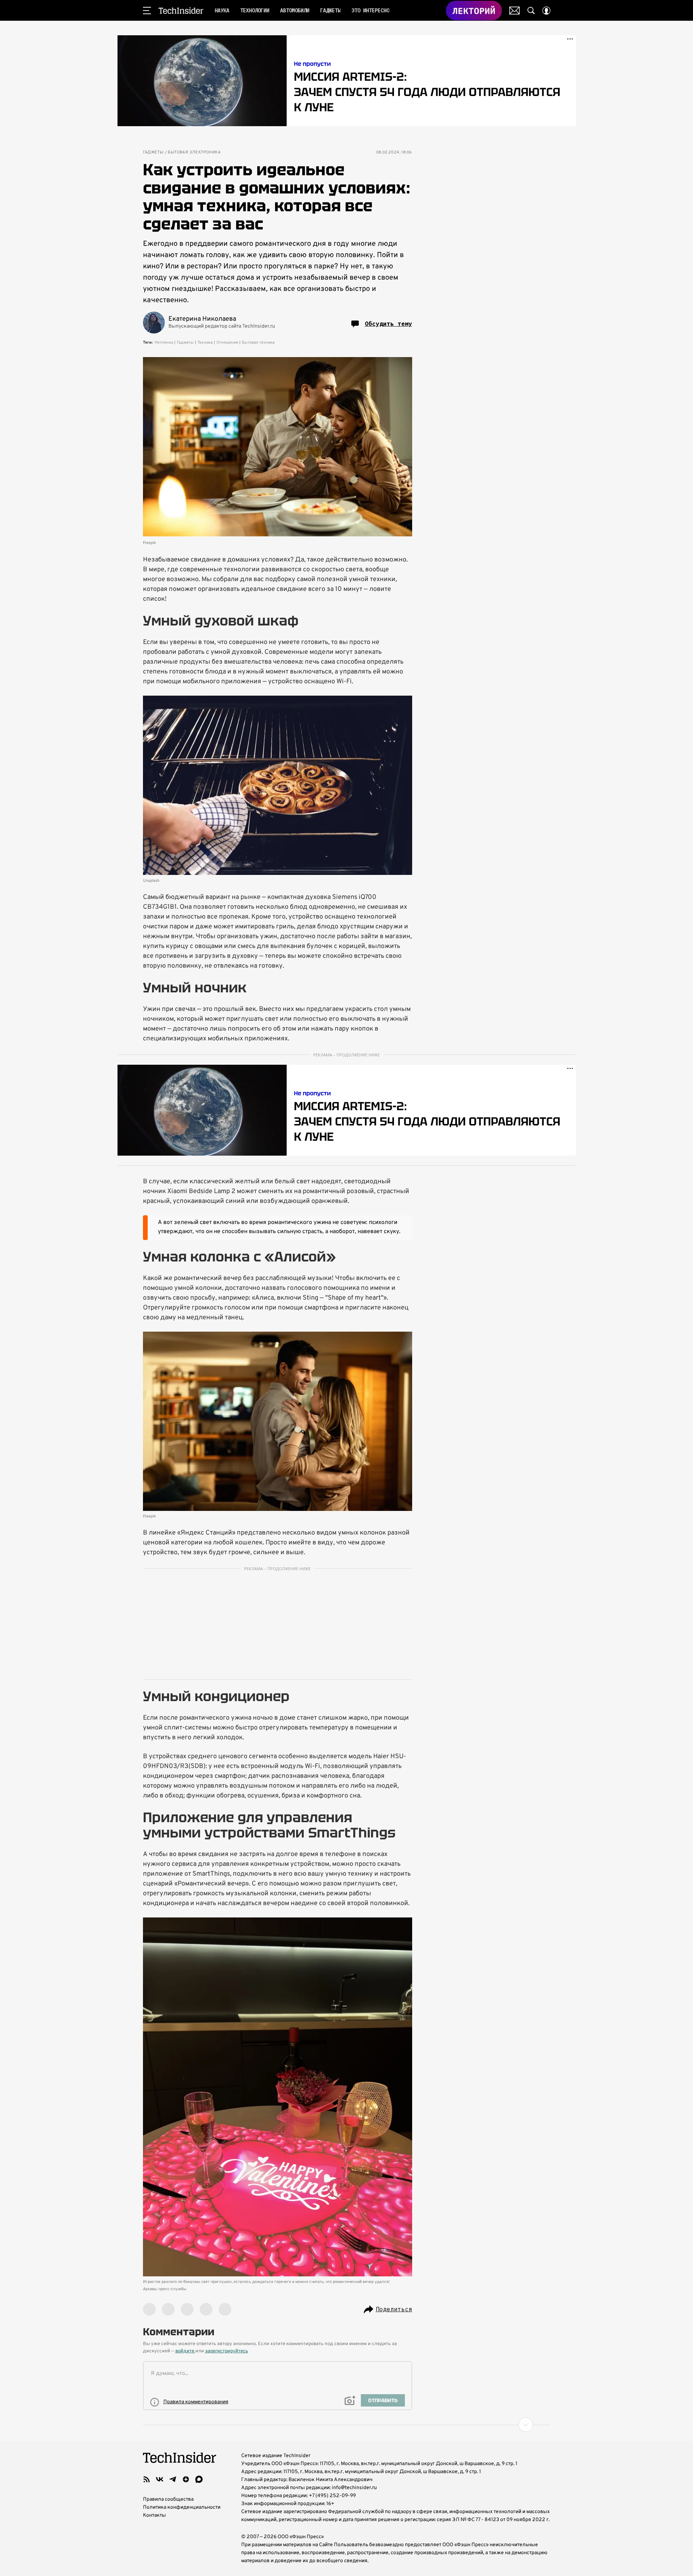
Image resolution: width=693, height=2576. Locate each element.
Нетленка (164, 343)
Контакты (154, 2515)
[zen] (186, 2479)
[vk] (160, 2479)
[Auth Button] (546, 11)
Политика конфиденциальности (182, 2507)
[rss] (147, 2479)
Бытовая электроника (194, 153)
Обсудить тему (389, 324)
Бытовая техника (258, 343)
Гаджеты (153, 153)
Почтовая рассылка (515, 11)
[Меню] (147, 11)
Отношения (227, 343)
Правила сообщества (168, 2499)
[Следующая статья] (347, 2425)
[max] (199, 2479)
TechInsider (181, 11)
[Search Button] (531, 11)
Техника (205, 343)
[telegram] (173, 2479)
